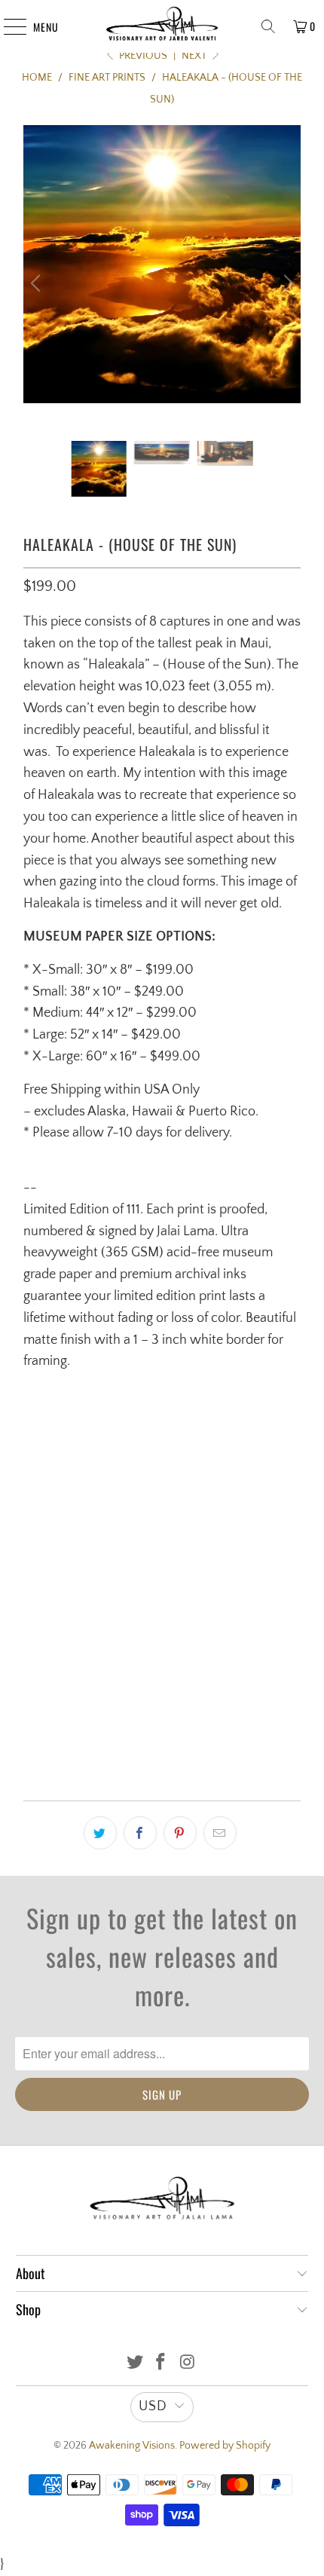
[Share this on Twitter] (100, 1833)
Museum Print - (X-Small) (93, 1467)
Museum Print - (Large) (88, 1600)
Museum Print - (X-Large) (93, 1644)
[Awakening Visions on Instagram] (188, 2364)
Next (195, 56)
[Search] (268, 26)
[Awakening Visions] (162, 26)
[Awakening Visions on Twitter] (135, 2364)
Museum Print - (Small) (88, 1512)
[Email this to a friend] (220, 1833)
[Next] (286, 283)
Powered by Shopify (225, 2446)
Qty (31, 1694)
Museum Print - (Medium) (93, 1556)
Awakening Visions (132, 2446)
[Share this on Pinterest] (180, 1833)
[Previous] (38, 283)
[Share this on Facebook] (140, 1833)
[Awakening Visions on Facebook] (161, 2364)
